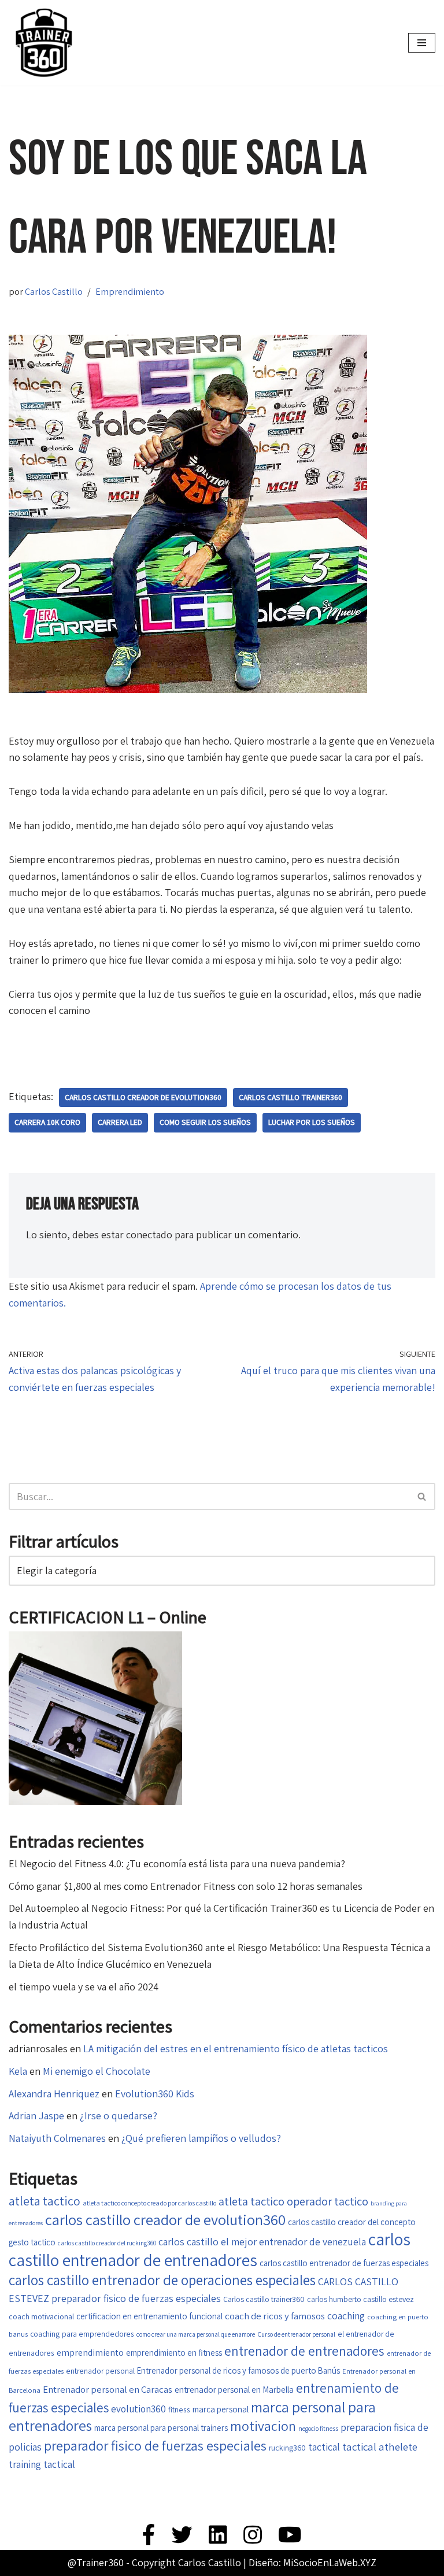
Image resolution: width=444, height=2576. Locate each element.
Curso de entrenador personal (296, 2334)
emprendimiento (90, 2353)
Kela (18, 2071)
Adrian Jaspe (36, 2116)
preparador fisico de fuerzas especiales (155, 2445)
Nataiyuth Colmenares (57, 2138)
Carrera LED (120, 1122)
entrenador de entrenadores (304, 2351)
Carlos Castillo (54, 291)
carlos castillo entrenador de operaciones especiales (162, 2280)
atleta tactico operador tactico (293, 2201)
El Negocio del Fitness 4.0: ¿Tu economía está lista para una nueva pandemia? (177, 1863)
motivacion (263, 2426)
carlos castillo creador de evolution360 (143, 1097)
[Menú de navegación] (422, 43)
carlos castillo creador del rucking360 (107, 2243)
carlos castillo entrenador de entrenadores (210, 2249)
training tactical (42, 2464)
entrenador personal (100, 2371)
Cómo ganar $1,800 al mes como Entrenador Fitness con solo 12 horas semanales (186, 1886)
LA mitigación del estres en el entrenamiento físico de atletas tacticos (236, 2048)
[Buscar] (422, 1496)
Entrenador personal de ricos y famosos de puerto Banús (238, 2370)
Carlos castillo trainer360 (291, 1097)
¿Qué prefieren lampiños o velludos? (201, 2138)
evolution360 (138, 2409)
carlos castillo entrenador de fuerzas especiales (344, 2263)
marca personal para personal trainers (161, 2428)
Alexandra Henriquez (54, 2094)
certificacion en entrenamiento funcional (149, 2316)
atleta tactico (45, 2201)
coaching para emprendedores (82, 2334)
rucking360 (287, 2448)
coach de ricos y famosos (275, 2316)
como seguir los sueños (205, 1122)
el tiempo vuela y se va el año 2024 (84, 1987)
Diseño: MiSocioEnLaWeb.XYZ (312, 2562)
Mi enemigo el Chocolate (97, 2071)
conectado (149, 1235)
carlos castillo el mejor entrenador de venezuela (262, 2242)
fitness (179, 2410)
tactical (324, 2447)
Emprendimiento (130, 291)
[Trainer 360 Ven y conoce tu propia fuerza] (43, 43)
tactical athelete (380, 2447)
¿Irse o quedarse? (119, 2116)
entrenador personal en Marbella (234, 2389)
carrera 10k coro (47, 1122)
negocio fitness (318, 2428)
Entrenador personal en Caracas (108, 2389)
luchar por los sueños (312, 1122)
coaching (346, 2316)
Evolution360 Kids (155, 2094)
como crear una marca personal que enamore (196, 2334)
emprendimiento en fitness (174, 2353)
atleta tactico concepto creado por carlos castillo (149, 2203)
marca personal (221, 2409)
